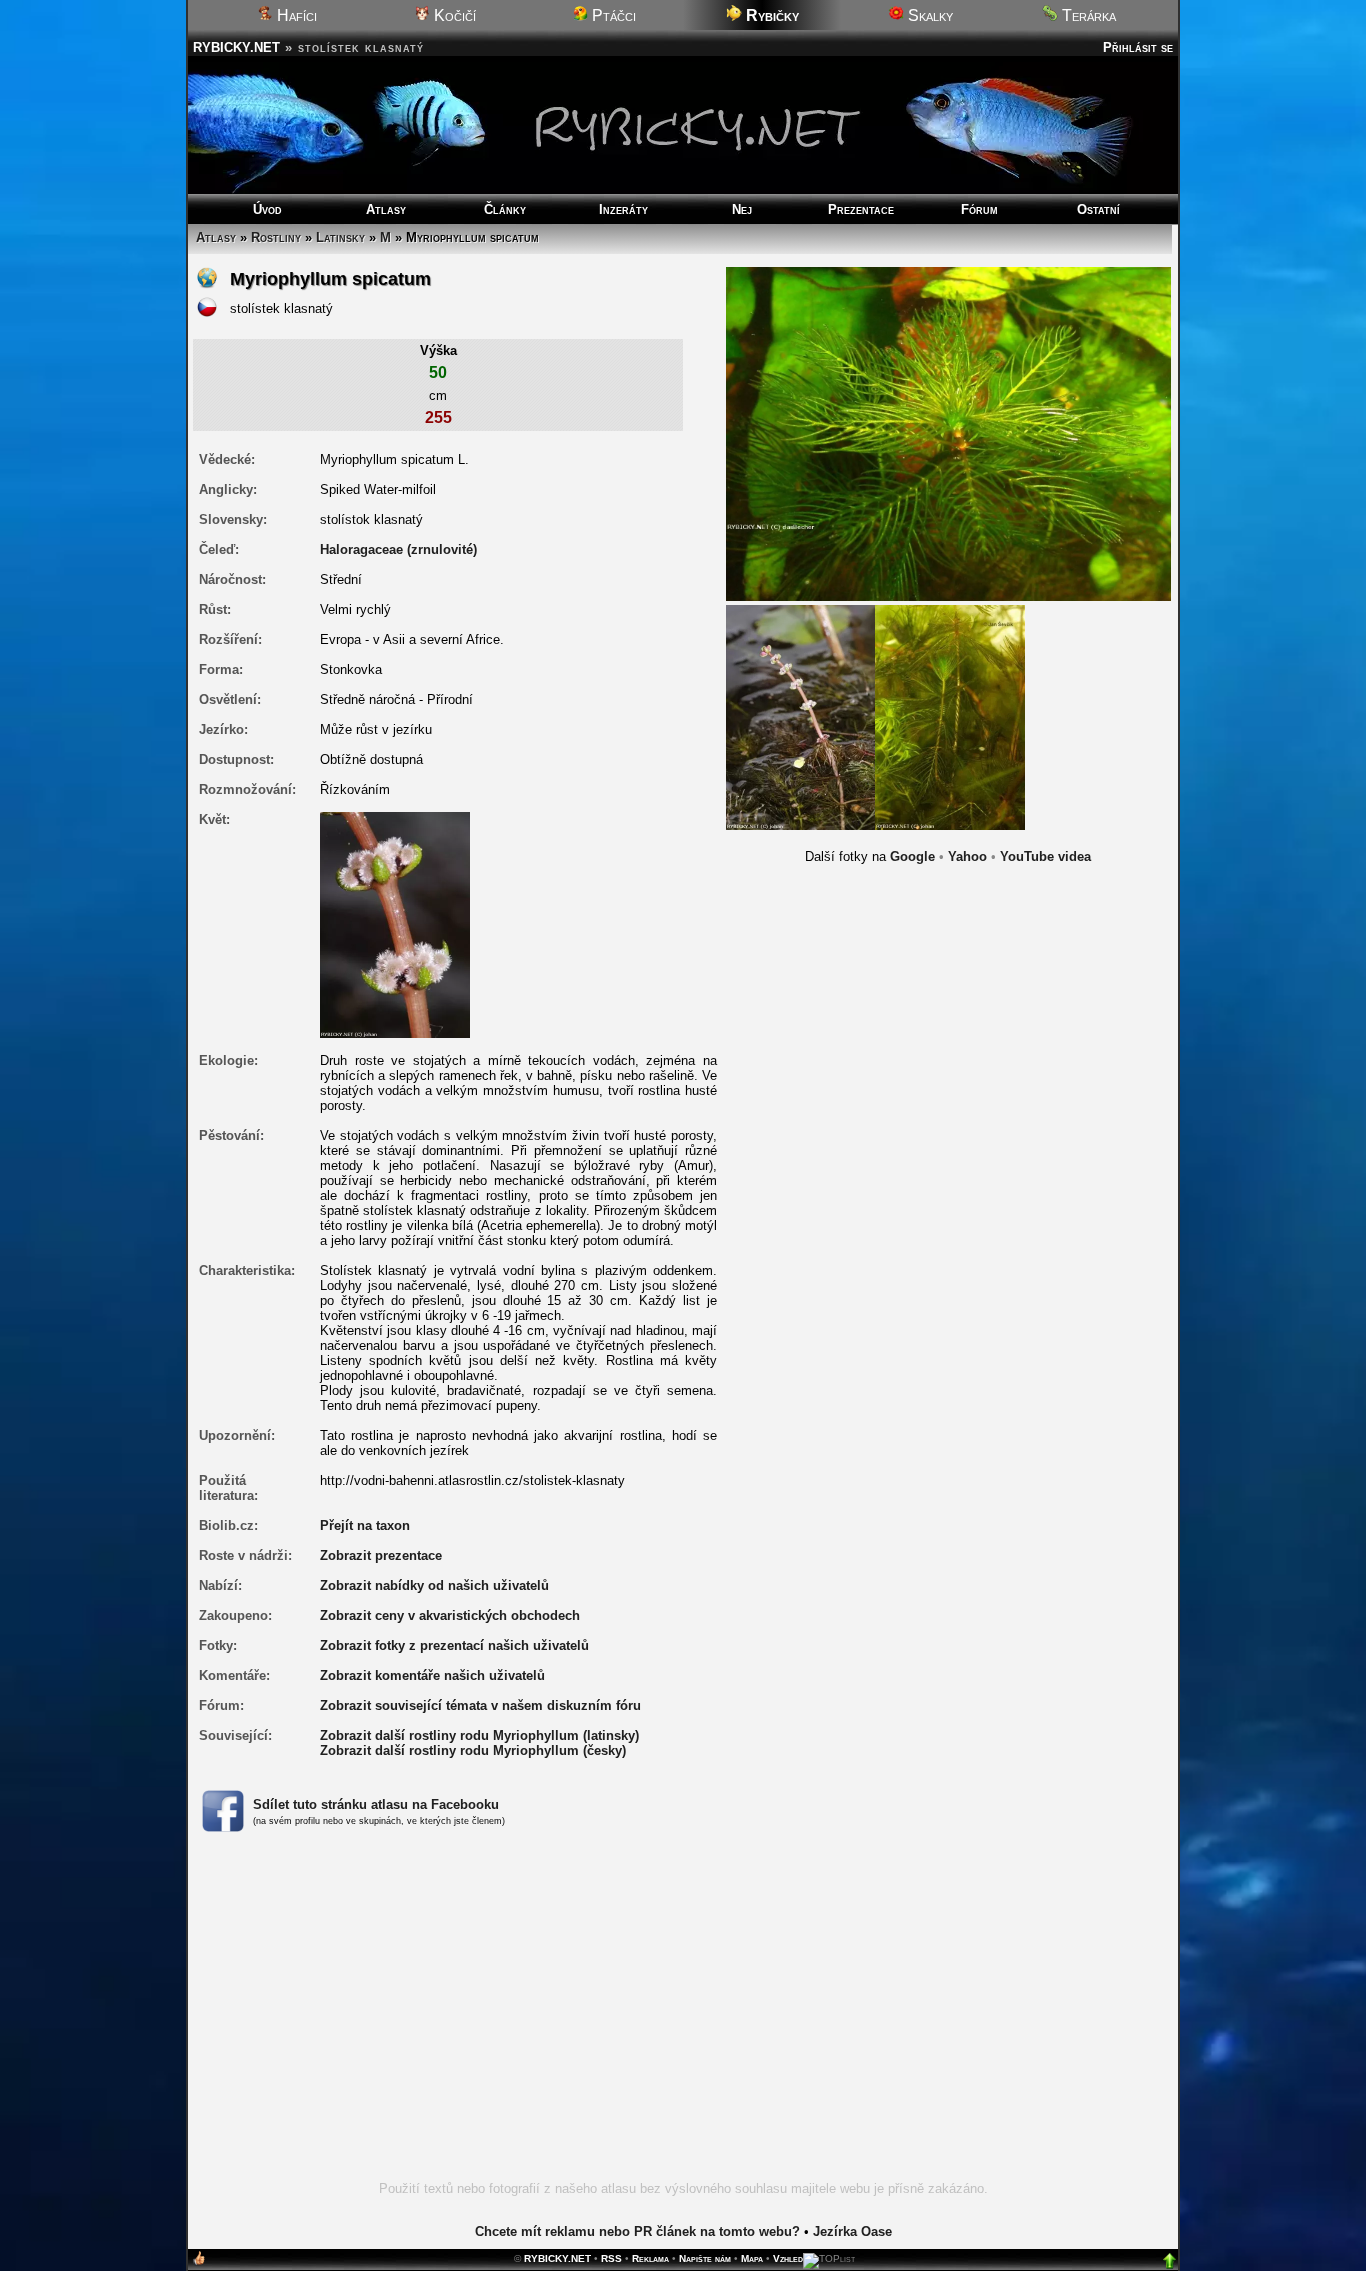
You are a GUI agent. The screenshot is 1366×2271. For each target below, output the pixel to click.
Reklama (650, 2258)
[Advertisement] (683, 2018)
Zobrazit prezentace (381, 1555)
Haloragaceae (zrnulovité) (398, 549)
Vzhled (788, 2258)
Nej (742, 209)
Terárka (1087, 15)
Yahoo (967, 856)
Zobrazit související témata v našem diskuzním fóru (480, 1705)
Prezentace (861, 209)
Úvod (267, 209)
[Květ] (395, 923)
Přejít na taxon (365, 1525)
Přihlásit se (1138, 47)
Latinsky (340, 237)
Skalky (928, 15)
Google (912, 856)
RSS (611, 2258)
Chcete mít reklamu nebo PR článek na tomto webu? (637, 2231)
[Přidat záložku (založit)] (199, 2262)
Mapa (752, 2258)
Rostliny (276, 237)
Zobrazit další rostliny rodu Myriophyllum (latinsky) (479, 1735)
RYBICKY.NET (236, 47)
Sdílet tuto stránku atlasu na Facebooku (376, 1804)
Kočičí (453, 15)
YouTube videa (1045, 856)
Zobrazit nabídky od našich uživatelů (434, 1585)
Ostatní (1098, 209)
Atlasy (386, 209)
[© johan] (801, 716)
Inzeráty (623, 209)
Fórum (979, 209)
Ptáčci (612, 15)
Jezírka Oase (852, 2231)
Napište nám (705, 2258)
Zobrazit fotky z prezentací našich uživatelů (454, 1645)
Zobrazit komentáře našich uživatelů (432, 1675)
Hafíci (295, 15)
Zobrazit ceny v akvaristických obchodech (450, 1615)
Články (505, 209)
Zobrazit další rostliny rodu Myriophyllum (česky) (473, 1750)
